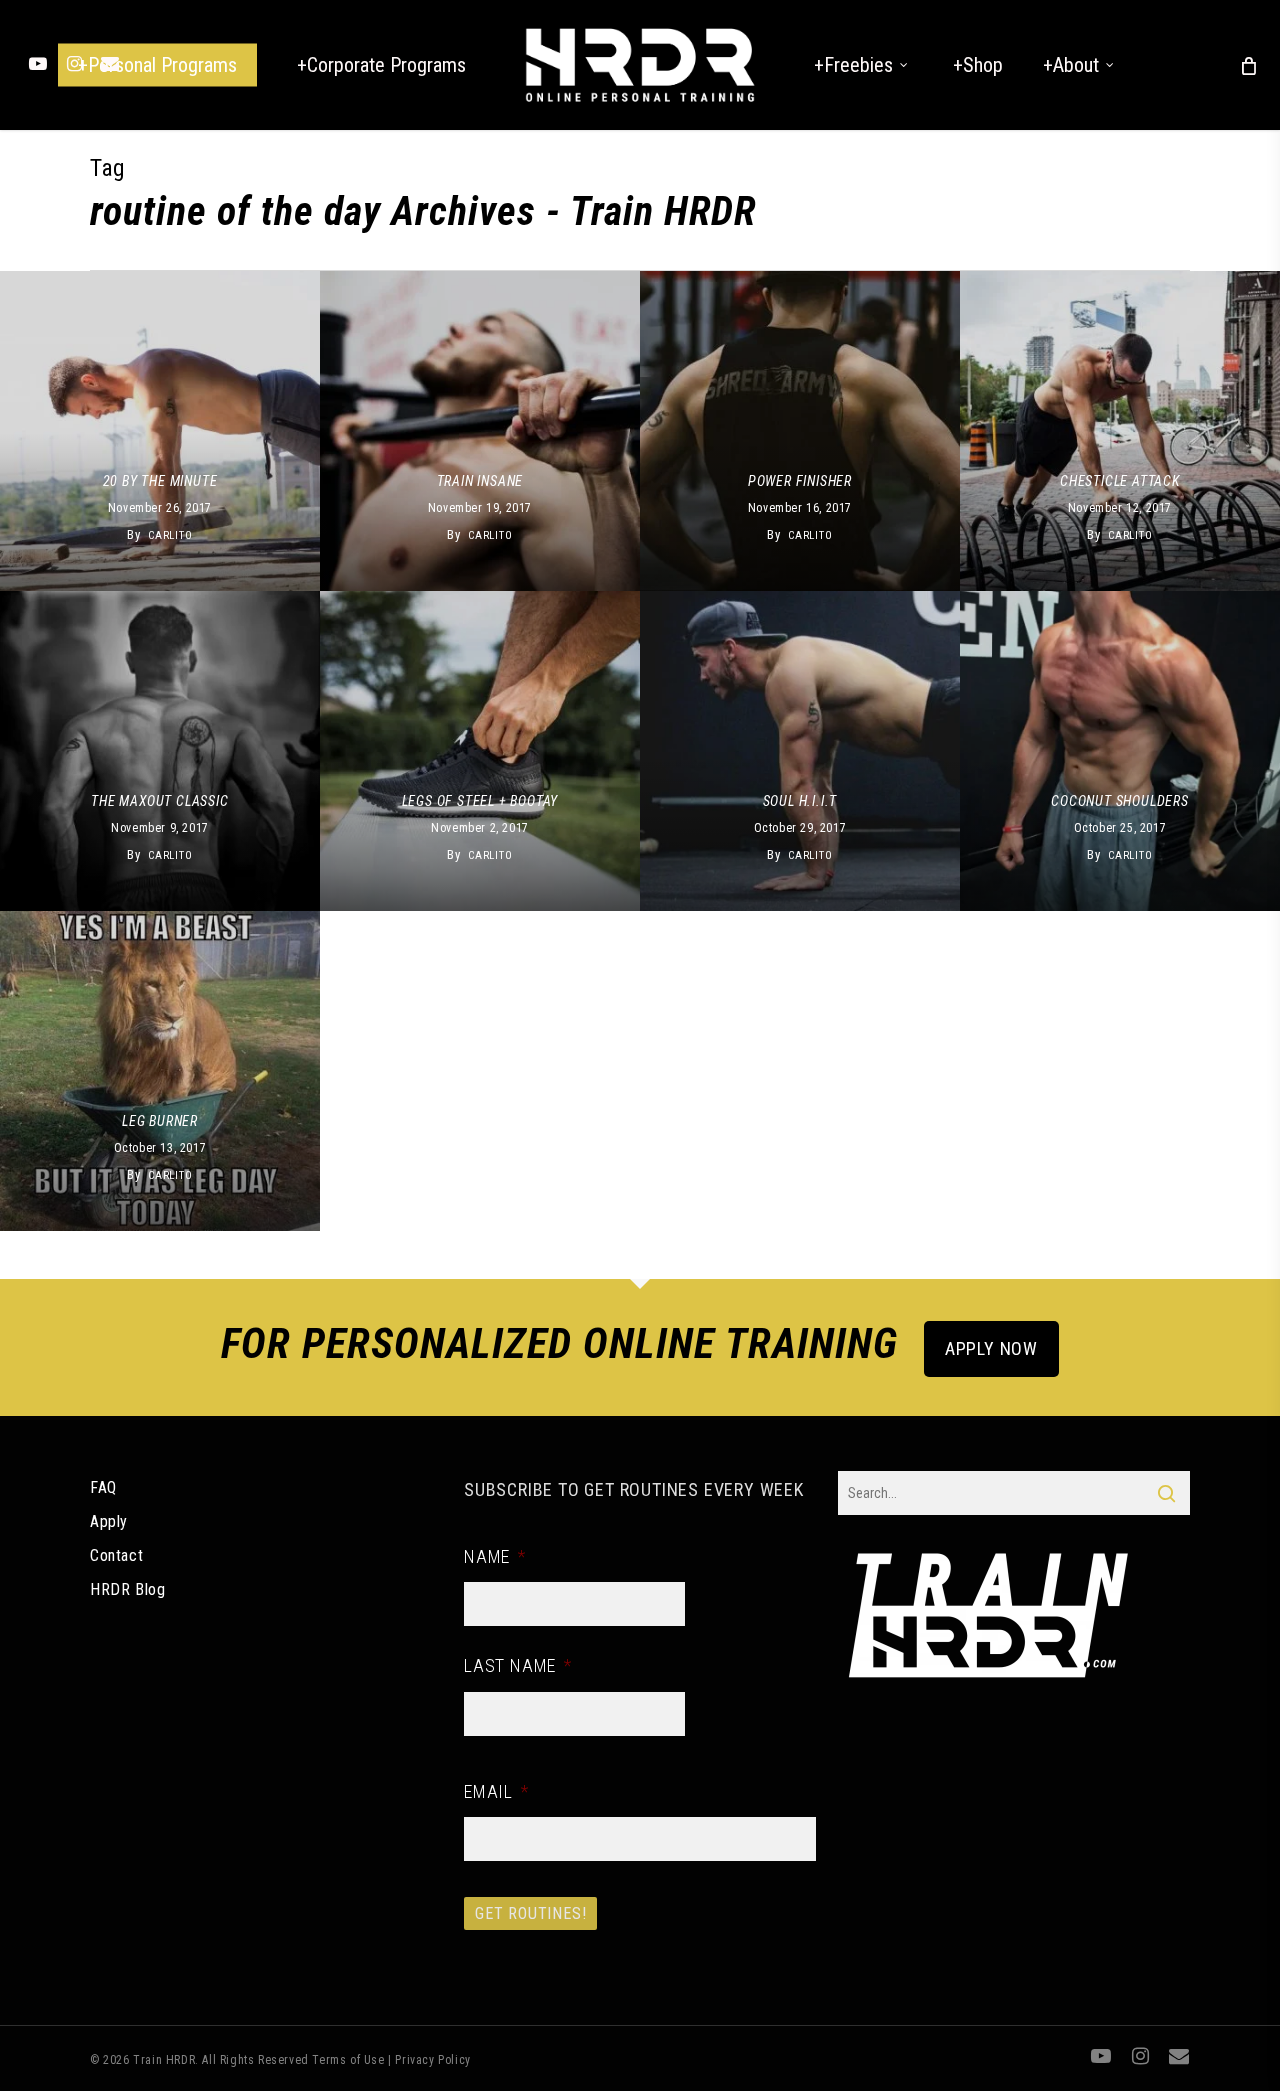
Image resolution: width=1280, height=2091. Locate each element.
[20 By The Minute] (160, 431)
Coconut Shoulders (1120, 801)
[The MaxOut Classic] (160, 751)
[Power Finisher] (800, 431)
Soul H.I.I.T (800, 801)
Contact (116, 1555)
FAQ (103, 1487)
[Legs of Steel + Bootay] (480, 751)
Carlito (170, 535)
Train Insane (480, 481)
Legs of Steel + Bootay (480, 801)
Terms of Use (348, 2060)
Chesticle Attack (1120, 481)
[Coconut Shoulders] (1120, 751)
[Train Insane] (480, 431)
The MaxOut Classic (159, 801)
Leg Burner (160, 1121)
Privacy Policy (432, 2060)
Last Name (518, 1665)
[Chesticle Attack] (1120, 431)
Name (495, 1556)
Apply (109, 1521)
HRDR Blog (127, 1589)
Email (496, 1791)
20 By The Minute (160, 481)
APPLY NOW (991, 1348)
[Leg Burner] (160, 1071)
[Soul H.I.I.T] (800, 751)
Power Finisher (800, 481)
